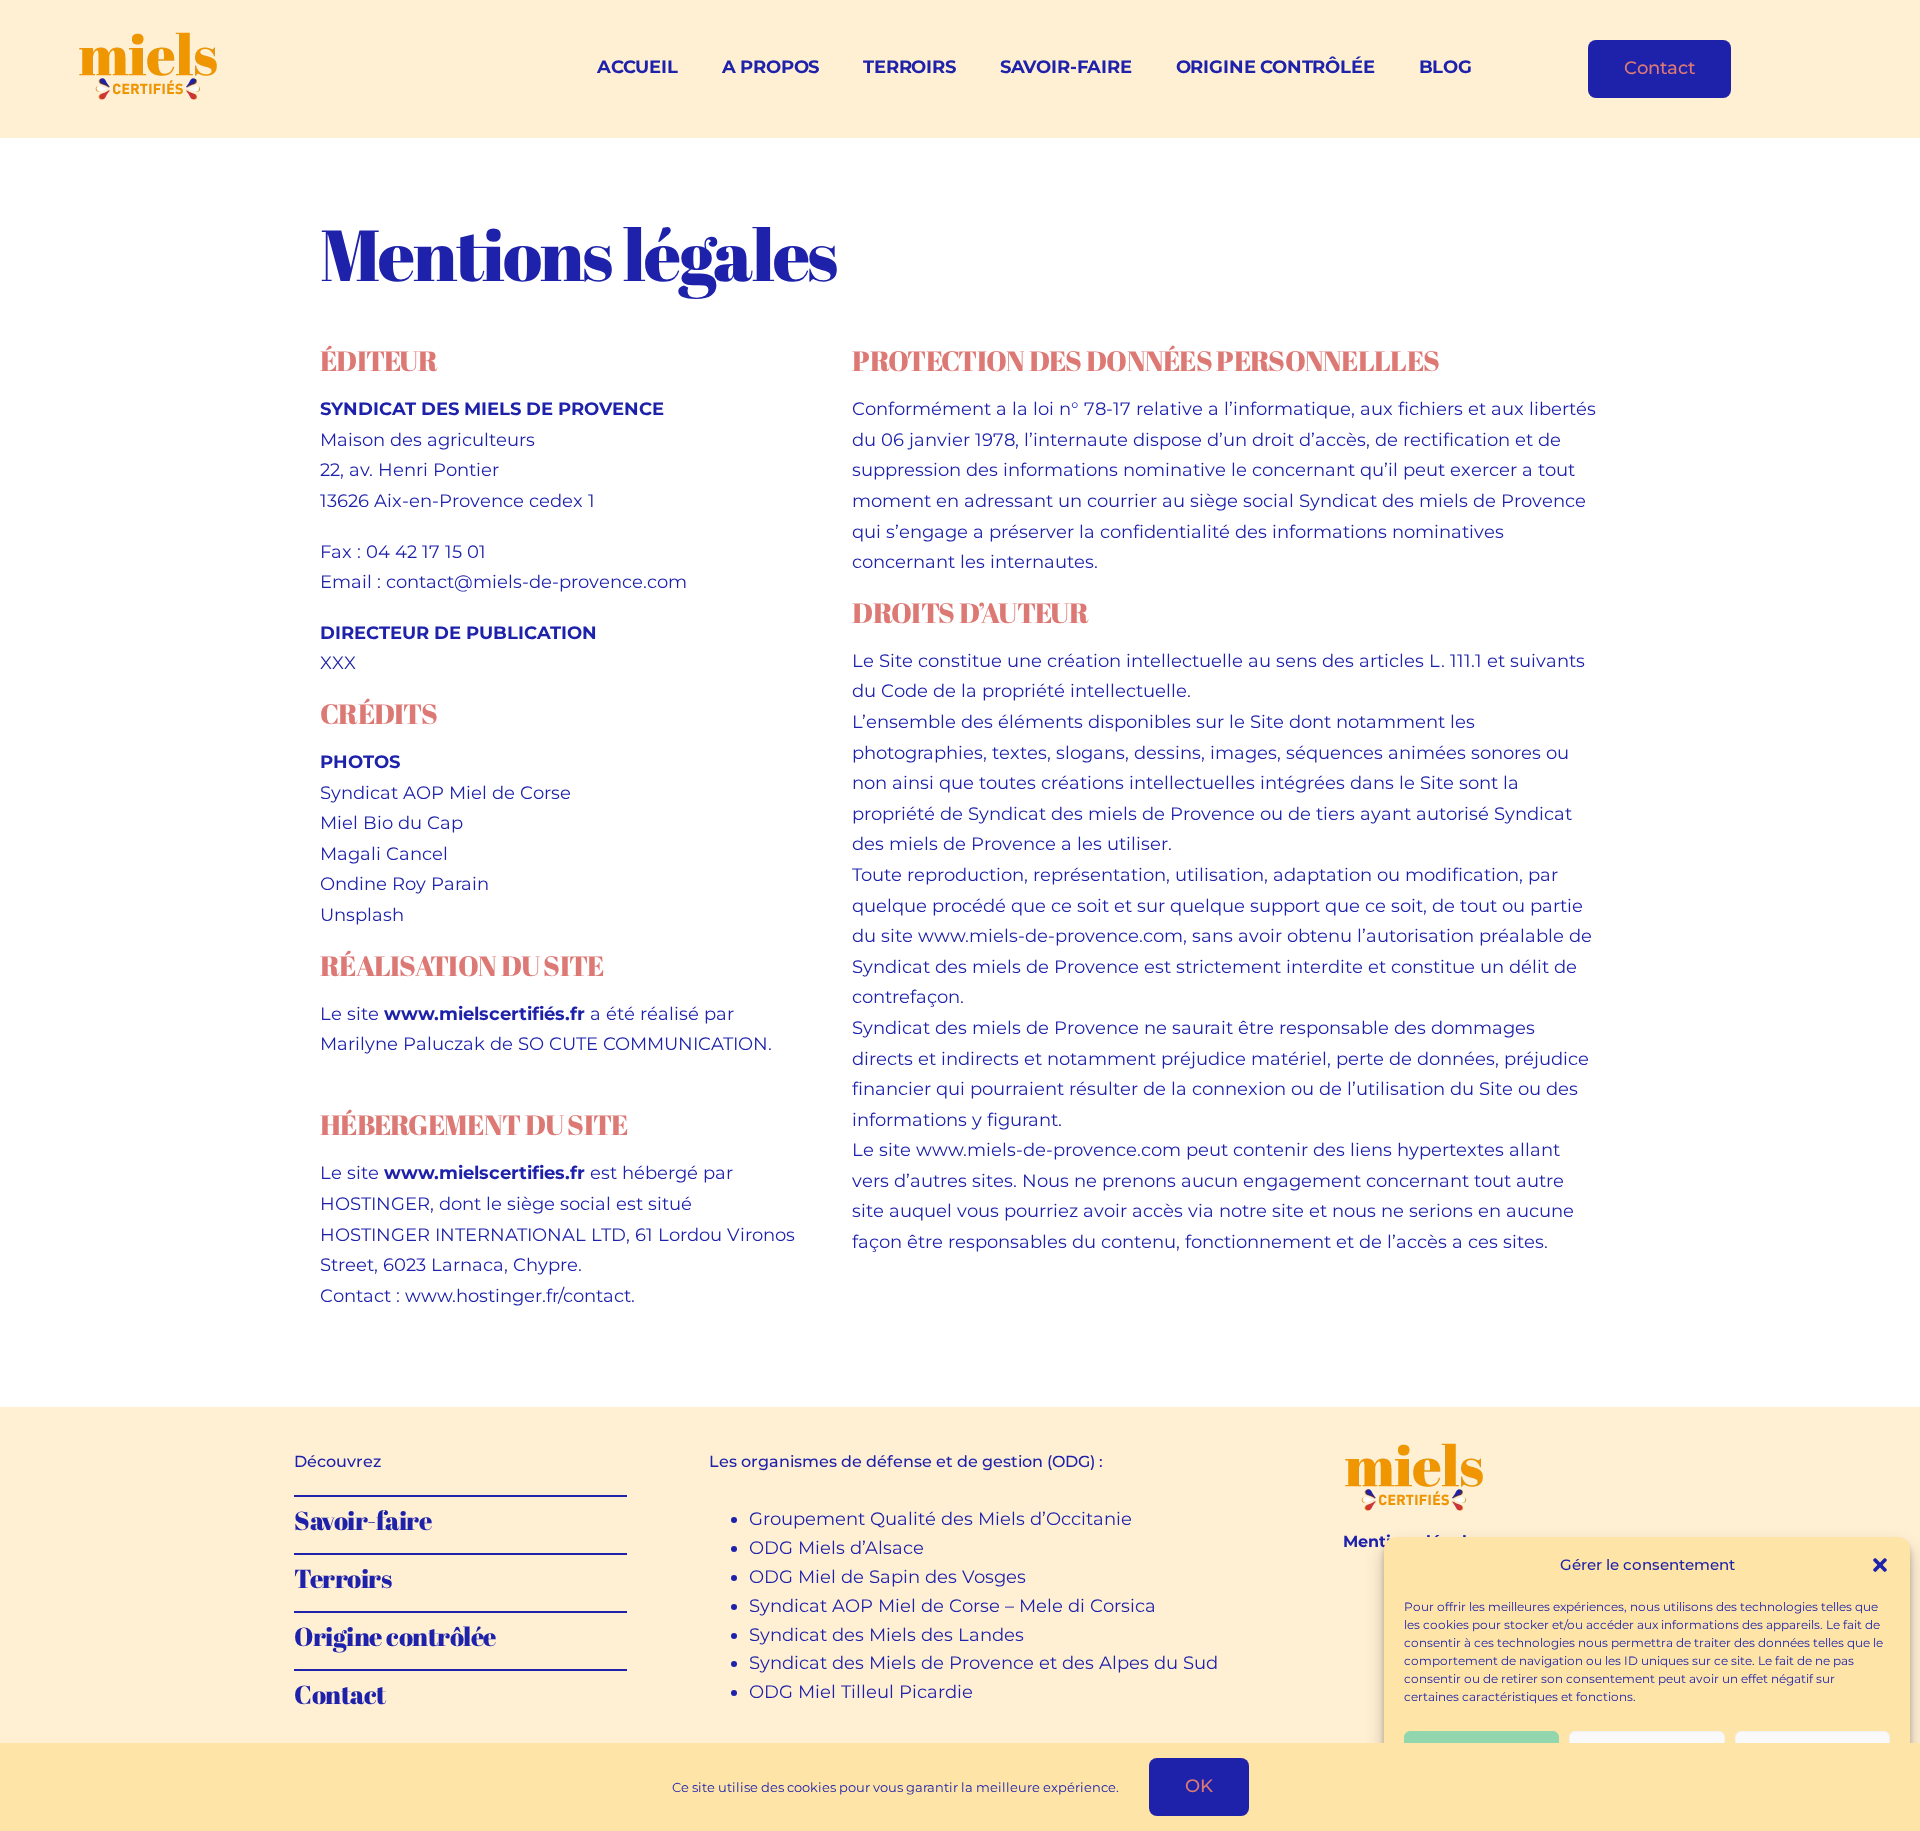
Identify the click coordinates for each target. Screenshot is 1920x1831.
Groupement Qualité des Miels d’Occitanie (940, 1519)
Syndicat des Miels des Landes (886, 1635)
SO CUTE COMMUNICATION (643, 1044)
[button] (1880, 1565)
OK (1199, 1786)
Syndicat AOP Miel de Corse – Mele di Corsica (952, 1606)
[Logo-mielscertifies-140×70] (1413, 1451)
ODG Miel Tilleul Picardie (861, 1692)
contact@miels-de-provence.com (536, 582)
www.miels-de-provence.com (1050, 936)
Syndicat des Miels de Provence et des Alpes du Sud (983, 1663)
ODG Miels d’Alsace (836, 1548)
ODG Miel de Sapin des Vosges (887, 1577)
